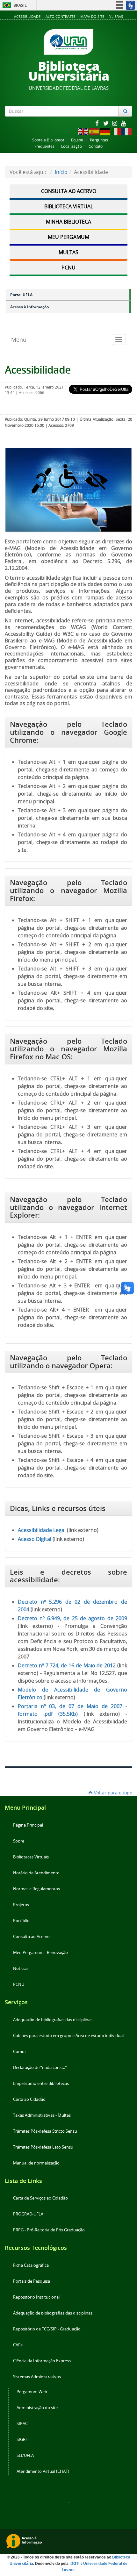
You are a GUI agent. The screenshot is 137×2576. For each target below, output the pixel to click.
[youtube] (124, 123)
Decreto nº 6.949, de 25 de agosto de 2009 (72, 1618)
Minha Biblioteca (68, 222)
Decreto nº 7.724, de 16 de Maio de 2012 (67, 1665)
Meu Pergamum (68, 237)
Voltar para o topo (112, 1793)
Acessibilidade (27, 16)
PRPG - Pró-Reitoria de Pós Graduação (49, 2230)
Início (61, 172)
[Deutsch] (105, 131)
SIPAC (22, 2424)
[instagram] (115, 123)
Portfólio (21, 1921)
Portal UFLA (21, 295)
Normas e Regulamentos (36, 1889)
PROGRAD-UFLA (28, 2214)
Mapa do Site (92, 16)
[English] (83, 131)
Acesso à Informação (29, 307)
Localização (72, 146)
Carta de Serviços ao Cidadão (40, 2198)
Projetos (21, 1905)
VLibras (116, 16)
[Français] (127, 131)
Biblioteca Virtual (69, 206)
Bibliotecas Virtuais (31, 1857)
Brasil (14, 5)
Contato (96, 146)
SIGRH (23, 2440)
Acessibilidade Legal (42, 1530)
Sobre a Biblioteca (48, 140)
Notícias (21, 1968)
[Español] (94, 131)
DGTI (75, 2564)
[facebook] (97, 123)
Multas (68, 252)
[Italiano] (116, 131)
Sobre (19, 1841)
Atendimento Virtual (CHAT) (43, 2471)
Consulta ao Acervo (69, 191)
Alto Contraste (60, 16)
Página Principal (28, 1825)
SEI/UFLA (25, 2455)
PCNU (68, 268)
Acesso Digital (35, 1539)
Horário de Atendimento (36, 1873)
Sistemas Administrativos (37, 2377)
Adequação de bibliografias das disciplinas (53, 2020)
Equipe (77, 140)
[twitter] (106, 123)
